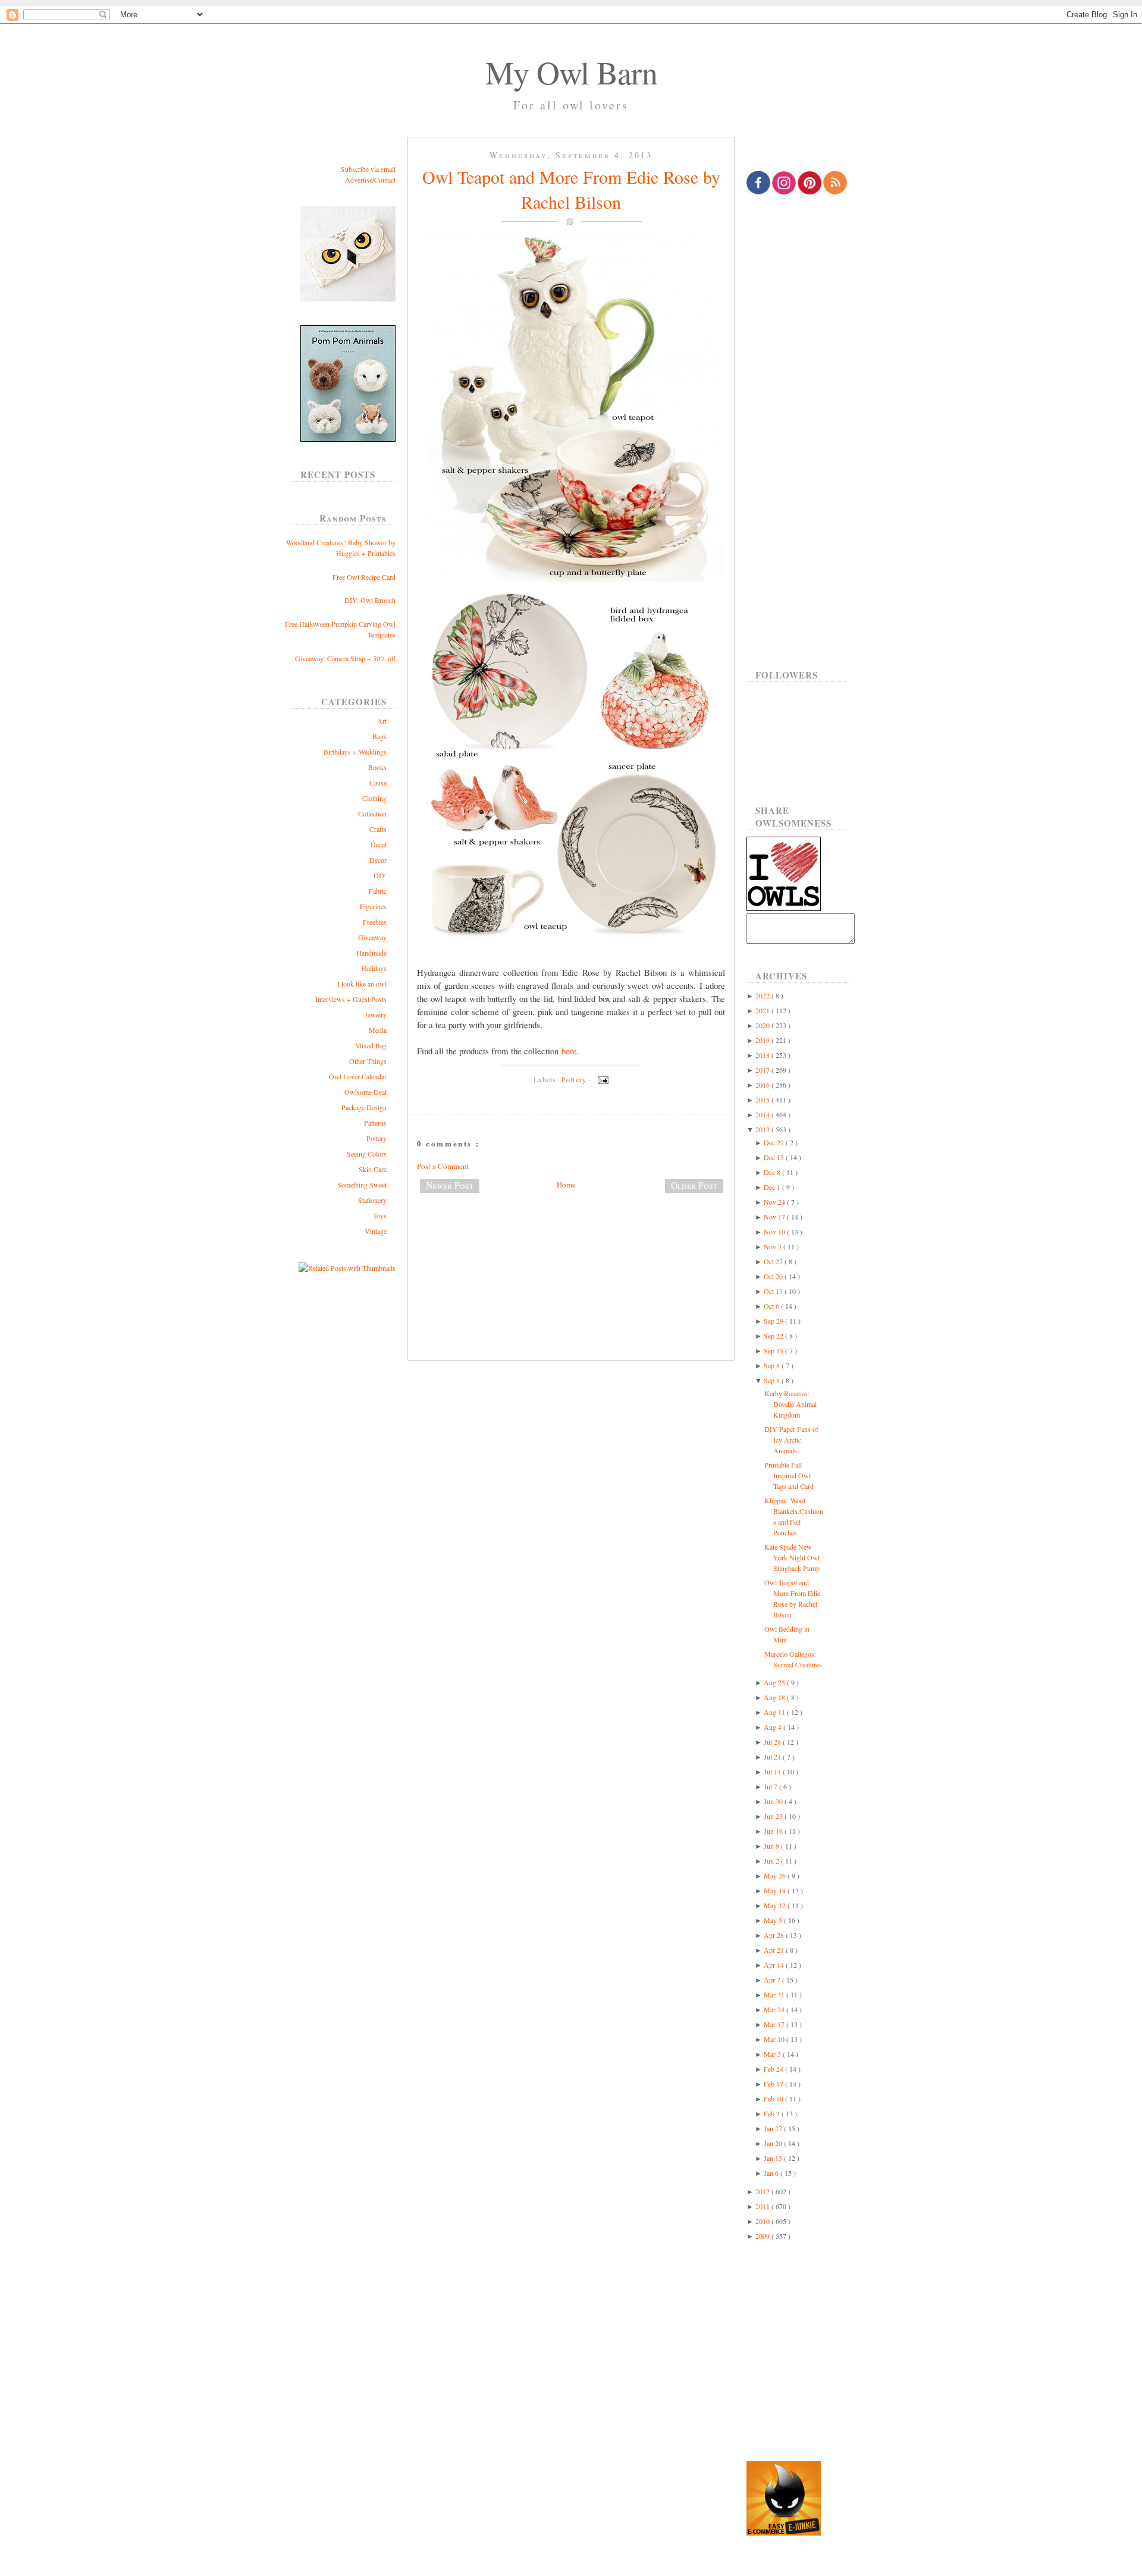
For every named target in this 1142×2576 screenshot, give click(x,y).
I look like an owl (362, 984)
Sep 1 (773, 1380)
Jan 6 (772, 2173)
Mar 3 (773, 2054)
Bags (379, 736)
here (569, 1051)
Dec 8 (773, 1172)
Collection (372, 813)
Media (378, 1030)
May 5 (774, 1920)
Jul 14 (773, 1771)
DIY (380, 875)
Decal (379, 844)
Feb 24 (774, 2069)
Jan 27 (774, 2128)
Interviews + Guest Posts (351, 999)
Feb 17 (774, 2084)
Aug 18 (775, 1697)
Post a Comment (443, 1166)
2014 (763, 1114)
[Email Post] (601, 1079)
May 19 (776, 1890)
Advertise (359, 180)
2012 (763, 2191)
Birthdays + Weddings (355, 752)
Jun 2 (772, 1861)
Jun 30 (774, 1801)
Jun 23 (774, 1816)
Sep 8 (773, 1365)
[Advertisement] (571, 1242)
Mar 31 (775, 1994)
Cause (378, 783)
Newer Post (450, 1185)
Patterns (375, 1123)
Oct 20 (774, 1276)
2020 (763, 1025)
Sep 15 (774, 1350)
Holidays (374, 968)
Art (382, 721)
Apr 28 (775, 1935)
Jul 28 (773, 1742)
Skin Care (373, 1169)
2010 (763, 2221)
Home (566, 1185)
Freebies (375, 922)
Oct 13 (774, 1291)
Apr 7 (773, 1980)
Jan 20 (774, 2143)
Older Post (694, 1185)
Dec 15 (775, 1157)
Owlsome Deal (365, 1092)
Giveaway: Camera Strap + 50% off (345, 658)
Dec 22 (775, 1142)
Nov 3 (774, 1246)
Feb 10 (774, 2099)
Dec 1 (773, 1187)
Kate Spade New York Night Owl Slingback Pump (792, 1557)
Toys (380, 1215)
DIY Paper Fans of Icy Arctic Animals (791, 1440)
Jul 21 (773, 1757)
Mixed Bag (371, 1045)
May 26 (776, 1876)
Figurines (373, 906)
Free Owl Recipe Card (364, 577)
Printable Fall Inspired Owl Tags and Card (789, 1475)
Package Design (364, 1107)
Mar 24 (775, 2009)
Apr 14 (775, 1965)
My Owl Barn (571, 72)
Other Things (368, 1061)
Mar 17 (775, 2024)
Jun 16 (774, 1831)
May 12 (776, 1905)
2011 (763, 2206)
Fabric (378, 891)
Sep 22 (774, 1336)
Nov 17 (775, 1217)
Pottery (377, 1138)
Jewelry (376, 1014)
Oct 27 (774, 1261)
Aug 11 (775, 1712)
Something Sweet (362, 1185)
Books (377, 767)
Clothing (374, 798)
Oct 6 (772, 1306)
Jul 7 (771, 1786)
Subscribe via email (368, 169)
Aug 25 (775, 1682)
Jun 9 (772, 1846)
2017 (763, 1070)
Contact (385, 180)
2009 (763, 2236)
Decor (378, 860)
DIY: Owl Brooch (370, 600)
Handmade (371, 953)
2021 (763, 1010)
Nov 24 (775, 1202)
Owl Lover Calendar (358, 1076)
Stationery (372, 1200)
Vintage (376, 1231)
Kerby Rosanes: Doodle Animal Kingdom (790, 1404)
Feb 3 (773, 2113)
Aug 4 (774, 1727)
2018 (763, 1055)
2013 (763, 1129)
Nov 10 (775, 1232)
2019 (763, 1040)
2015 (763, 1099)
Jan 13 (774, 2158)
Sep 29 (774, 1321)
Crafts (378, 829)
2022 (763, 995)
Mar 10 (775, 2039)
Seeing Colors (367, 1154)
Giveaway (372, 937)
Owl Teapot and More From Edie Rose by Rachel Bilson (571, 189)
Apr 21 (775, 1950)
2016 (763, 1085)
